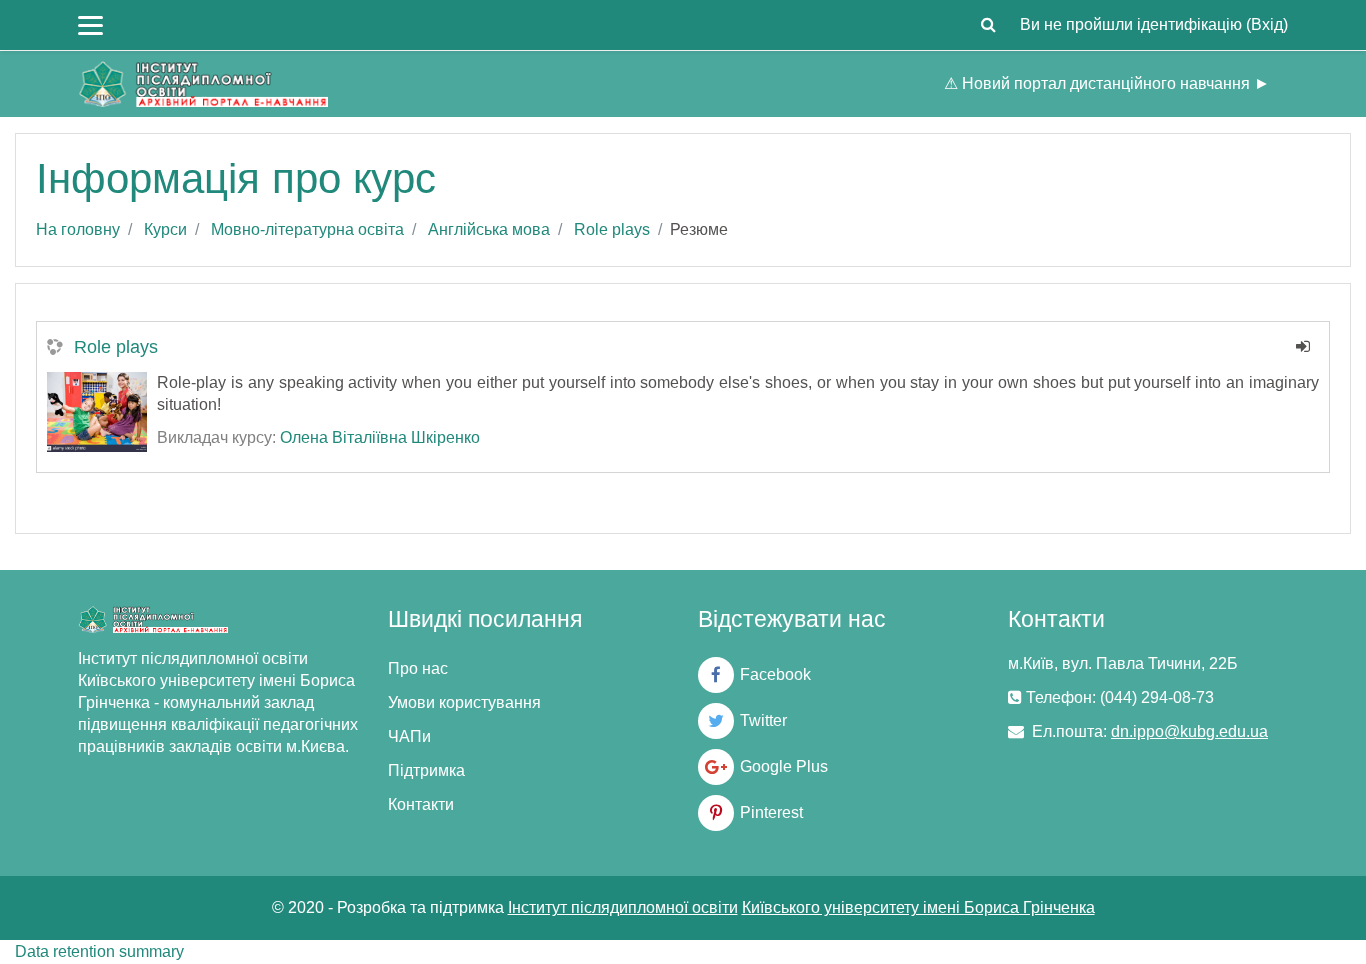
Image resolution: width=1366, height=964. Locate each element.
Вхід (1267, 24)
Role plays (612, 229)
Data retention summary (99, 951)
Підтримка (426, 770)
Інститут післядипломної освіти (623, 907)
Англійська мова (489, 229)
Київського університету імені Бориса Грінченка (918, 907)
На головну (78, 229)
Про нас (418, 668)
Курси (165, 229)
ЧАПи (409, 736)
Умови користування (464, 702)
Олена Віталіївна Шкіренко (380, 437)
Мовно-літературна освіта (307, 229)
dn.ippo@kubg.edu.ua (1189, 731)
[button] (988, 25)
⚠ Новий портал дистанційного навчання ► (1107, 83)
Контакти (421, 804)
